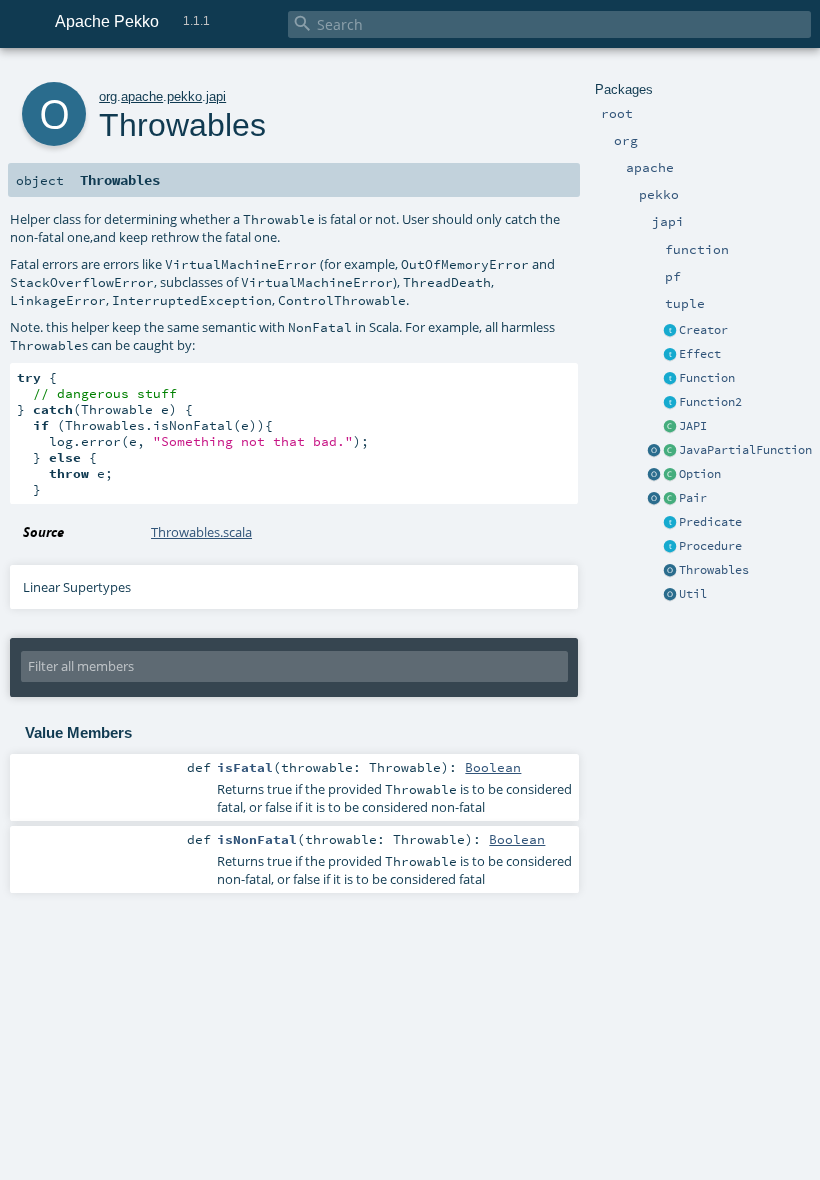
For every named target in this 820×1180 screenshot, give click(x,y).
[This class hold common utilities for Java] (670, 595)
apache (142, 96)
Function (707, 378)
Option (700, 474)
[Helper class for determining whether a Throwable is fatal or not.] (670, 571)
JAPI (693, 426)
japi (216, 96)
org (108, 96)
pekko (184, 96)
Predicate (710, 522)
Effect (700, 354)
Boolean (493, 767)
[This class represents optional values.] (670, 475)
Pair (693, 498)
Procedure (710, 546)
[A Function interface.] (670, 379)
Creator (703, 330)
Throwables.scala (201, 532)
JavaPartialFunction (745, 450)
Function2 (710, 402)
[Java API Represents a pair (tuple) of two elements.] (670, 499)
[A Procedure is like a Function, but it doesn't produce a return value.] (670, 547)
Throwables (714, 570)
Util (693, 594)
